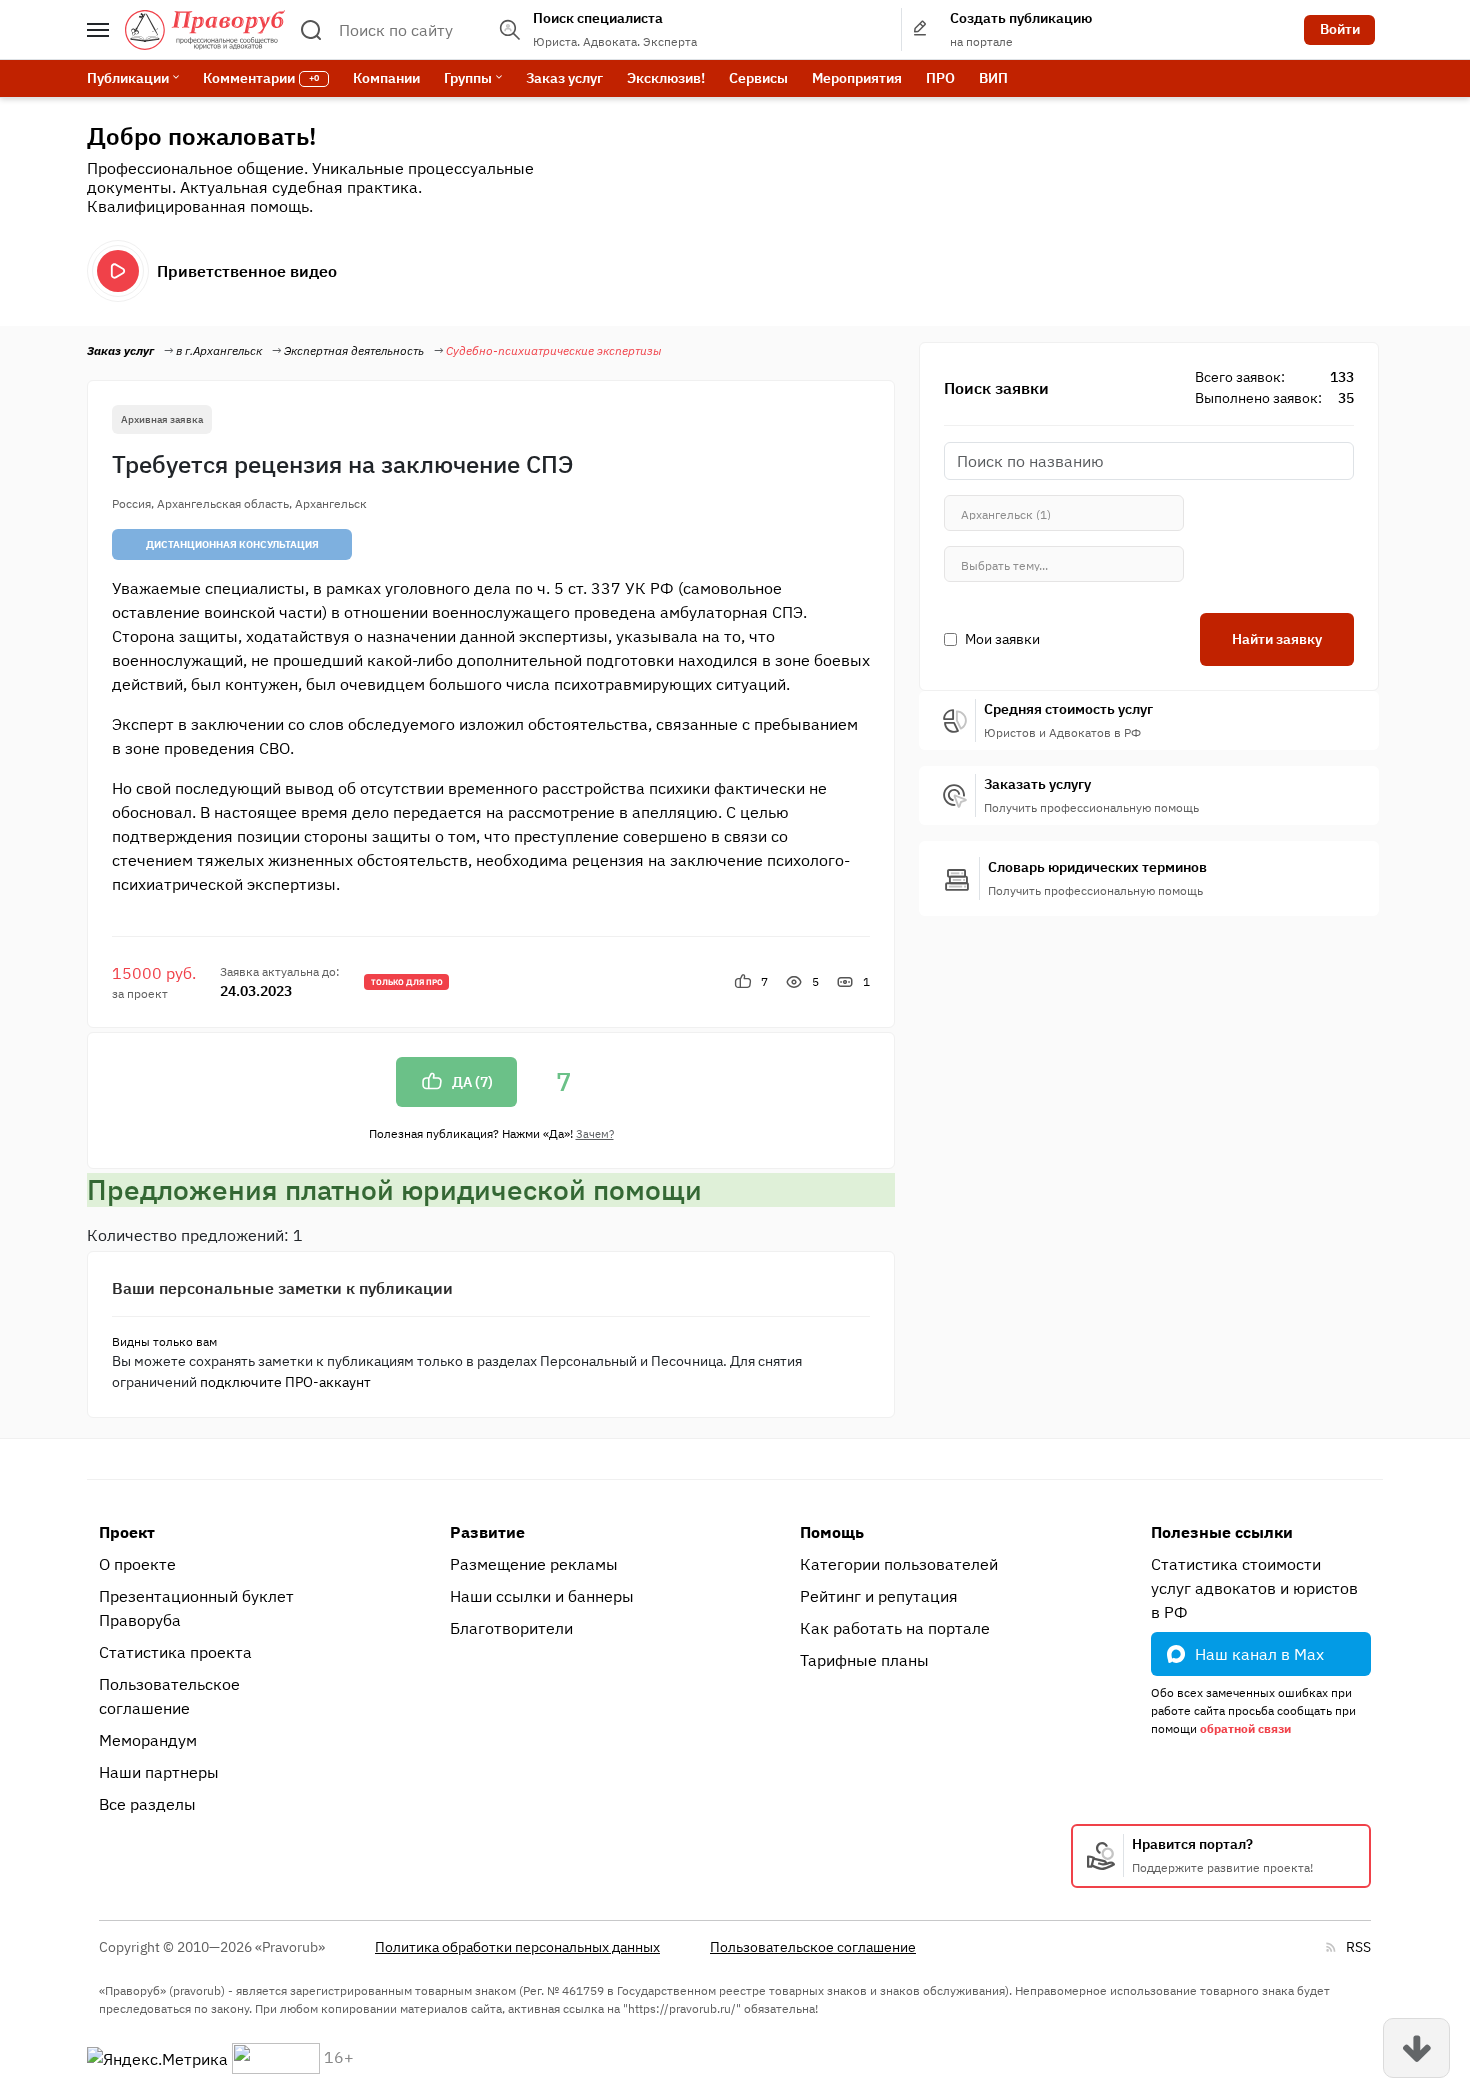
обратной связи (1245, 1728)
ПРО (940, 78)
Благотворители (511, 1628)
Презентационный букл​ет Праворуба (196, 1608)
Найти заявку (1277, 639)
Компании (386, 78)
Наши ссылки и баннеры (542, 1596)
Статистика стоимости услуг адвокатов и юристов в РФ (1254, 1588)
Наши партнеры (159, 1772)
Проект (127, 1532)
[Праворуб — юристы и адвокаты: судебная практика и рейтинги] (205, 30)
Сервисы (758, 78)
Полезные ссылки (1222, 1532)
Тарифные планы (864, 1660)
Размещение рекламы (534, 1564)
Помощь (832, 1532)
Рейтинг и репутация (879, 1596)
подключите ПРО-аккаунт (285, 1382)
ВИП (993, 78)
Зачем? (595, 1134)
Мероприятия (857, 78)
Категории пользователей (899, 1564)
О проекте (137, 1564)
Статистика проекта (175, 1652)
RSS (1358, 1947)
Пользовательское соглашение (169, 1696)
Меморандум (148, 1740)
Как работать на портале (895, 1628)
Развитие (487, 1532)
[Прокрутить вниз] (1416, 2048)
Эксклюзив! (666, 78)
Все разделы (147, 1804)
